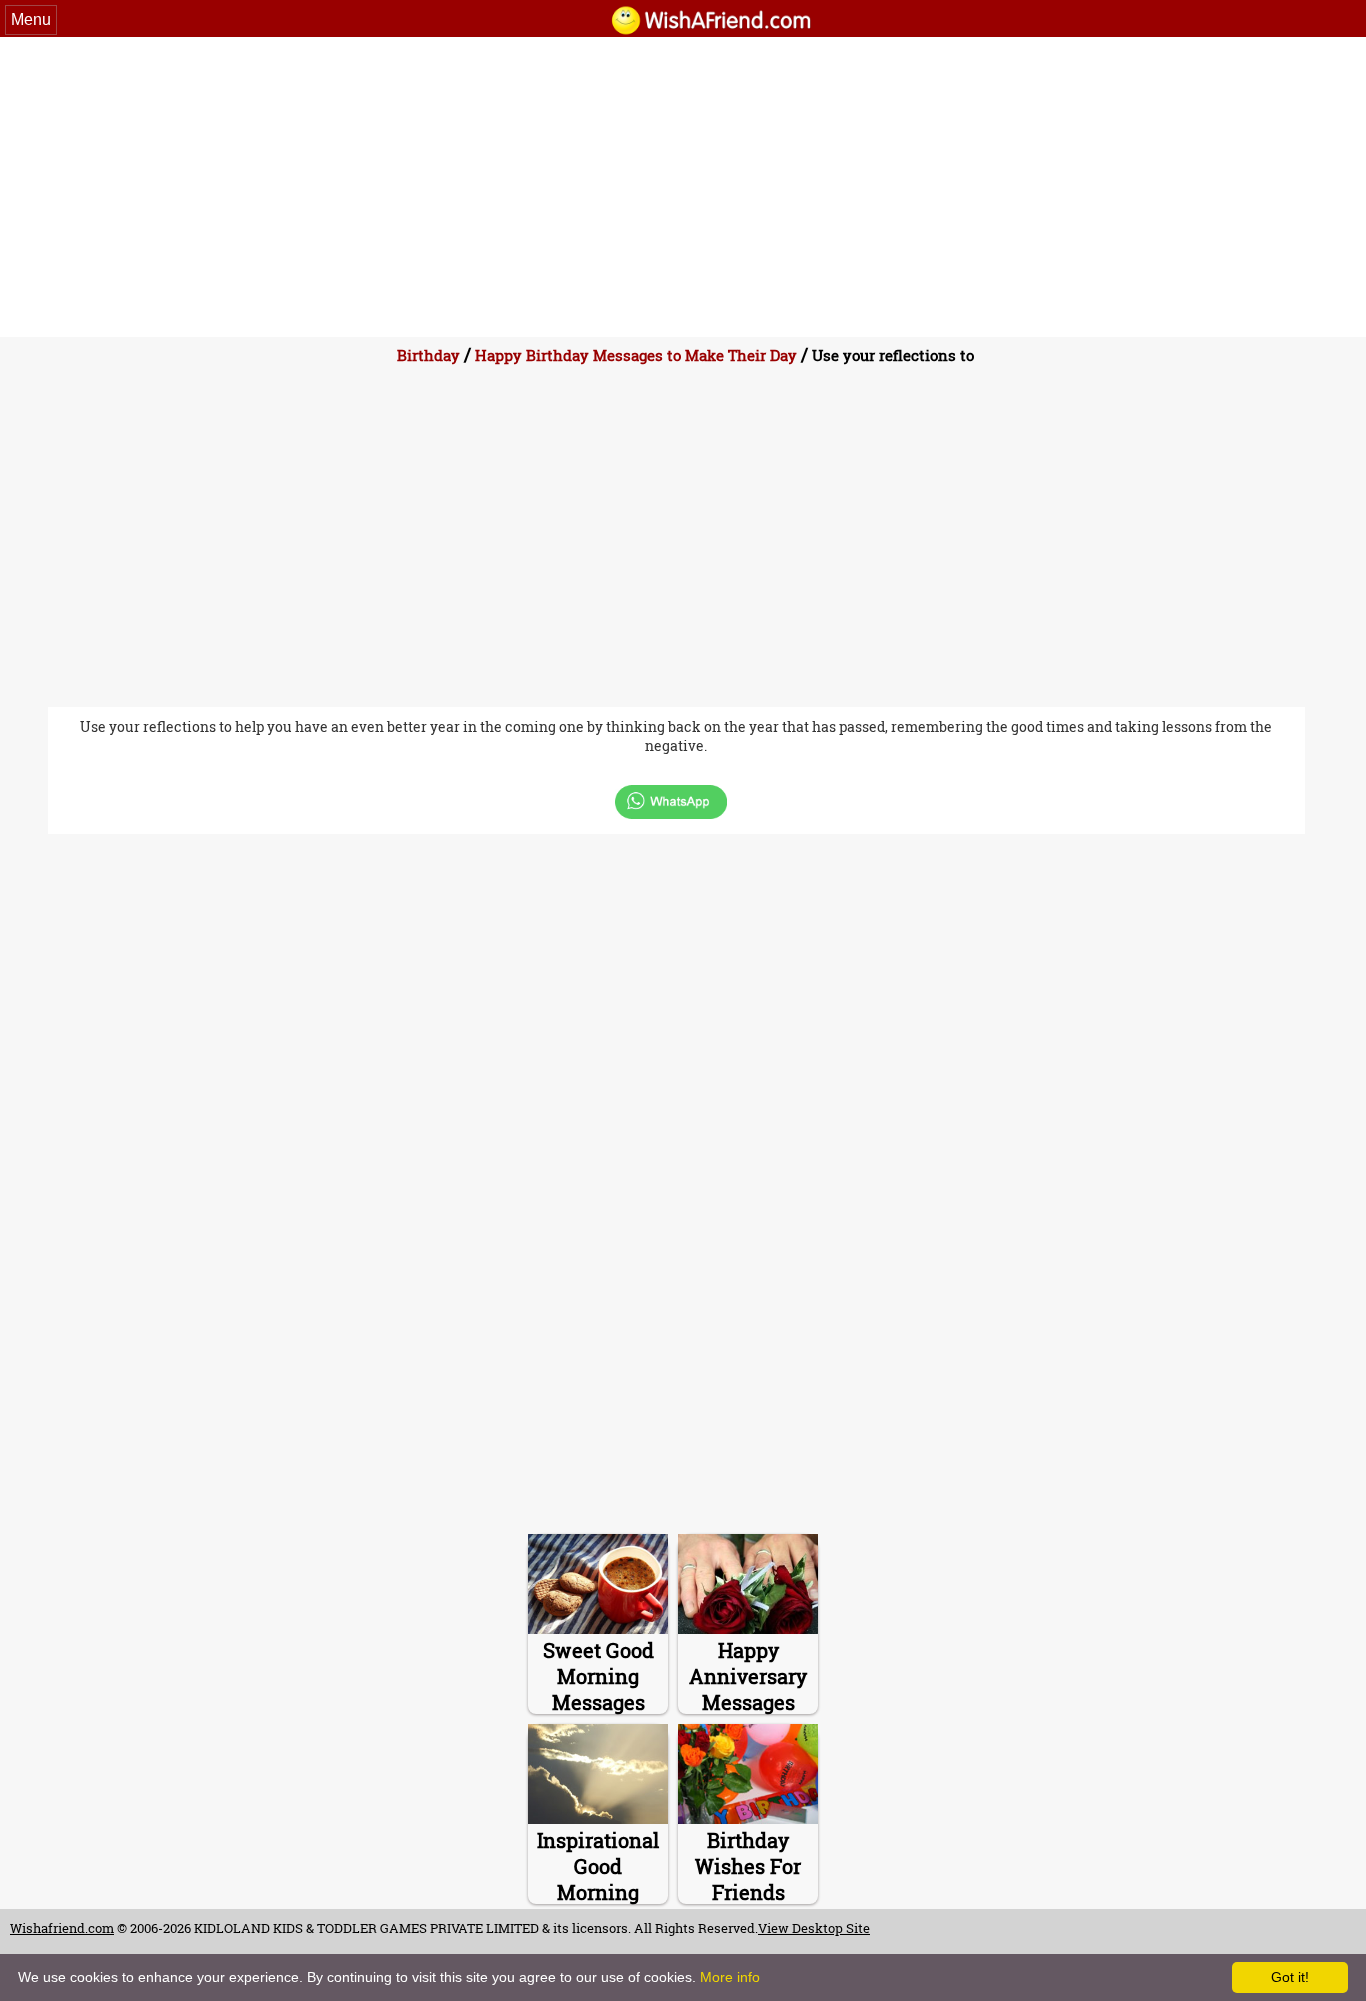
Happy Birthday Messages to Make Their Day (636, 355)
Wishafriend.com (62, 1928)
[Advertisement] (683, 187)
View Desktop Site (814, 1928)
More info (730, 1977)
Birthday (428, 355)
